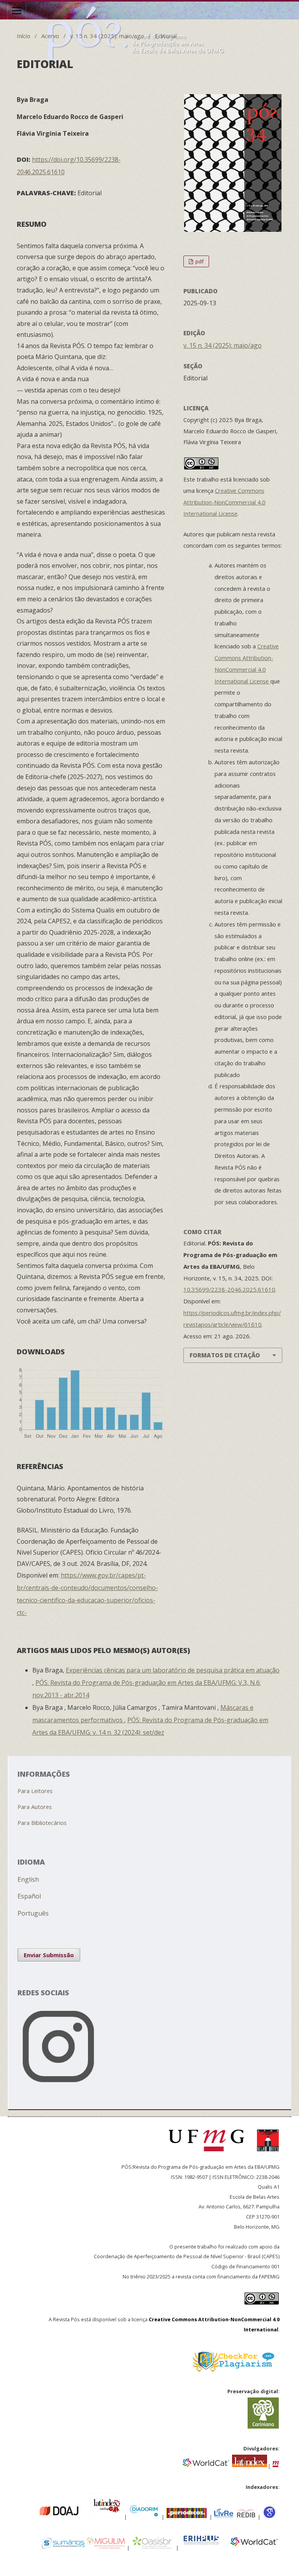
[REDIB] (246, 2516)
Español (29, 1896)
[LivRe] (225, 2516)
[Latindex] (250, 2465)
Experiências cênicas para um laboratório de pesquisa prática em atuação (173, 1670)
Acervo (50, 36)
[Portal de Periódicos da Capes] (187, 2516)
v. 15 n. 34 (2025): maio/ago (107, 36)
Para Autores (35, 1807)
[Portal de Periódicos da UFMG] (276, 2465)
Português (33, 1913)
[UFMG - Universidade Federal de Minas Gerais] (209, 2155)
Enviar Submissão (49, 1955)
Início (24, 36)
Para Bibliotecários (42, 1823)
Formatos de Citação (225, 1355)
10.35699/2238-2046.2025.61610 (229, 1289)
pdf (199, 261)
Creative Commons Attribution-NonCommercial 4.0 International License (224, 502)
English (28, 1879)
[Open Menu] (17, 11)
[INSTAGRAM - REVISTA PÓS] (150, 2090)
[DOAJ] (35, 2516)
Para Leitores (35, 1791)
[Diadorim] (143, 2516)
